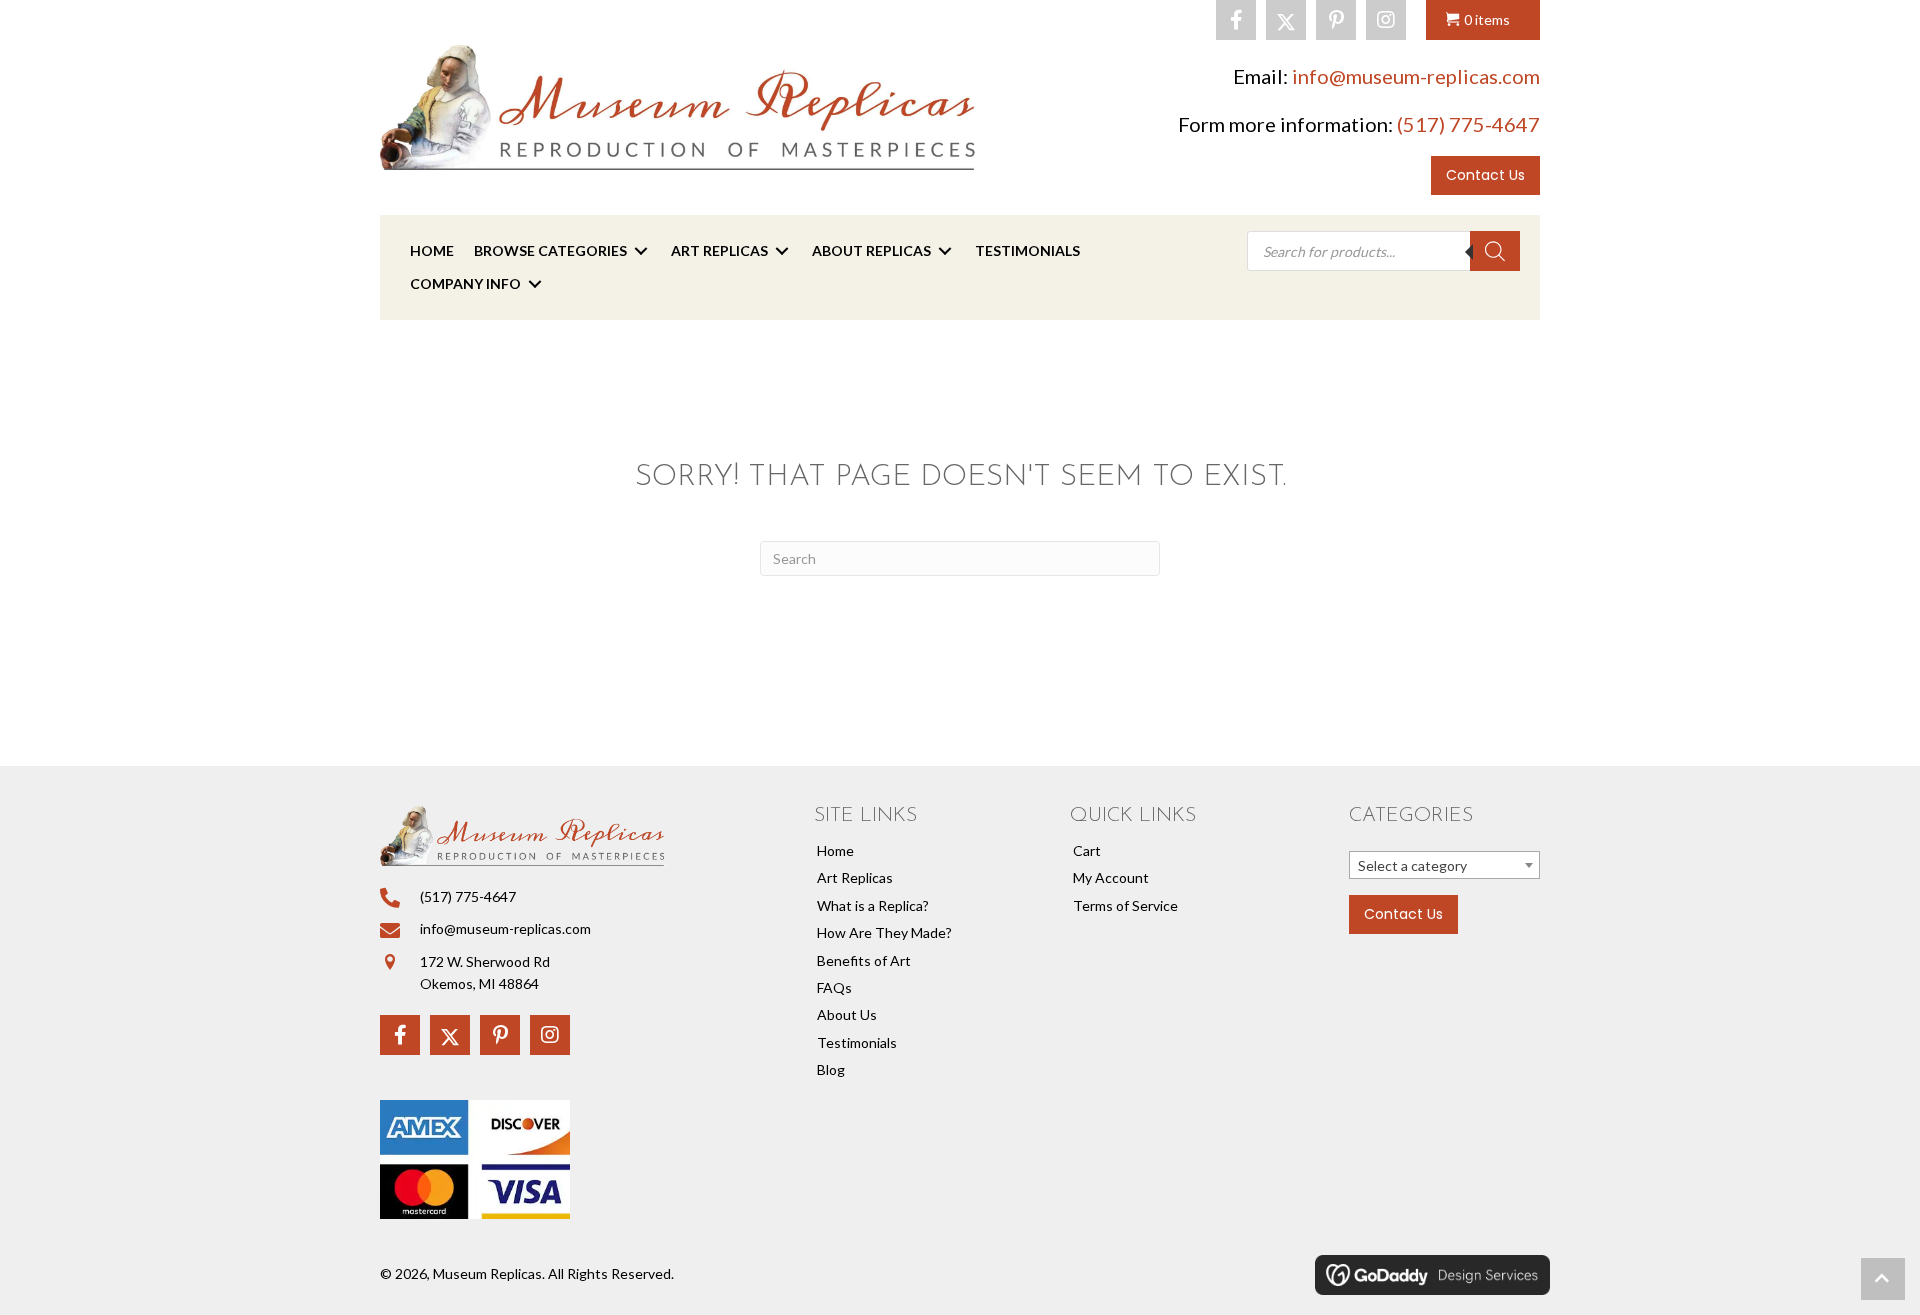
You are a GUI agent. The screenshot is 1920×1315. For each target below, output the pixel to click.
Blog (831, 1069)
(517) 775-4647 (1468, 124)
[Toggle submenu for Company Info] (535, 283)
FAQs (834, 987)
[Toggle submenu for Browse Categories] (641, 251)
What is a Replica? (873, 905)
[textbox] (1444, 866)
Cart (1087, 850)
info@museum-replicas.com (1416, 76)
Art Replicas (855, 877)
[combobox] (1444, 865)
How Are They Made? (884, 932)
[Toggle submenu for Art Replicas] (782, 251)
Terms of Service (1125, 905)
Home (835, 850)
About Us (847, 1014)
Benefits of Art (864, 960)
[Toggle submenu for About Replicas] (945, 251)
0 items (1487, 19)
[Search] (1495, 251)
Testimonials (857, 1042)
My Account (1111, 877)
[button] (1236, 20)
